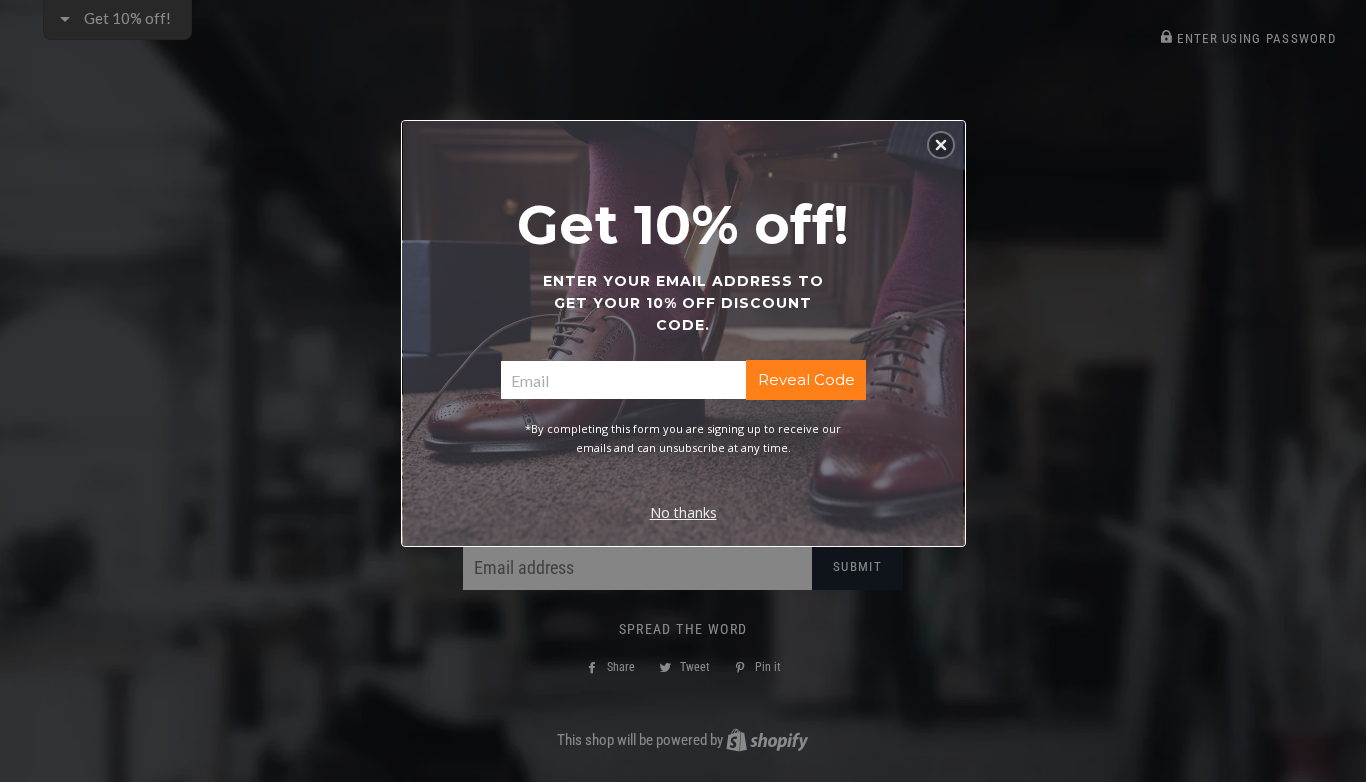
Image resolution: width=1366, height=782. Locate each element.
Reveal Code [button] (806, 379)
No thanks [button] (683, 512)
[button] (941, 145)
